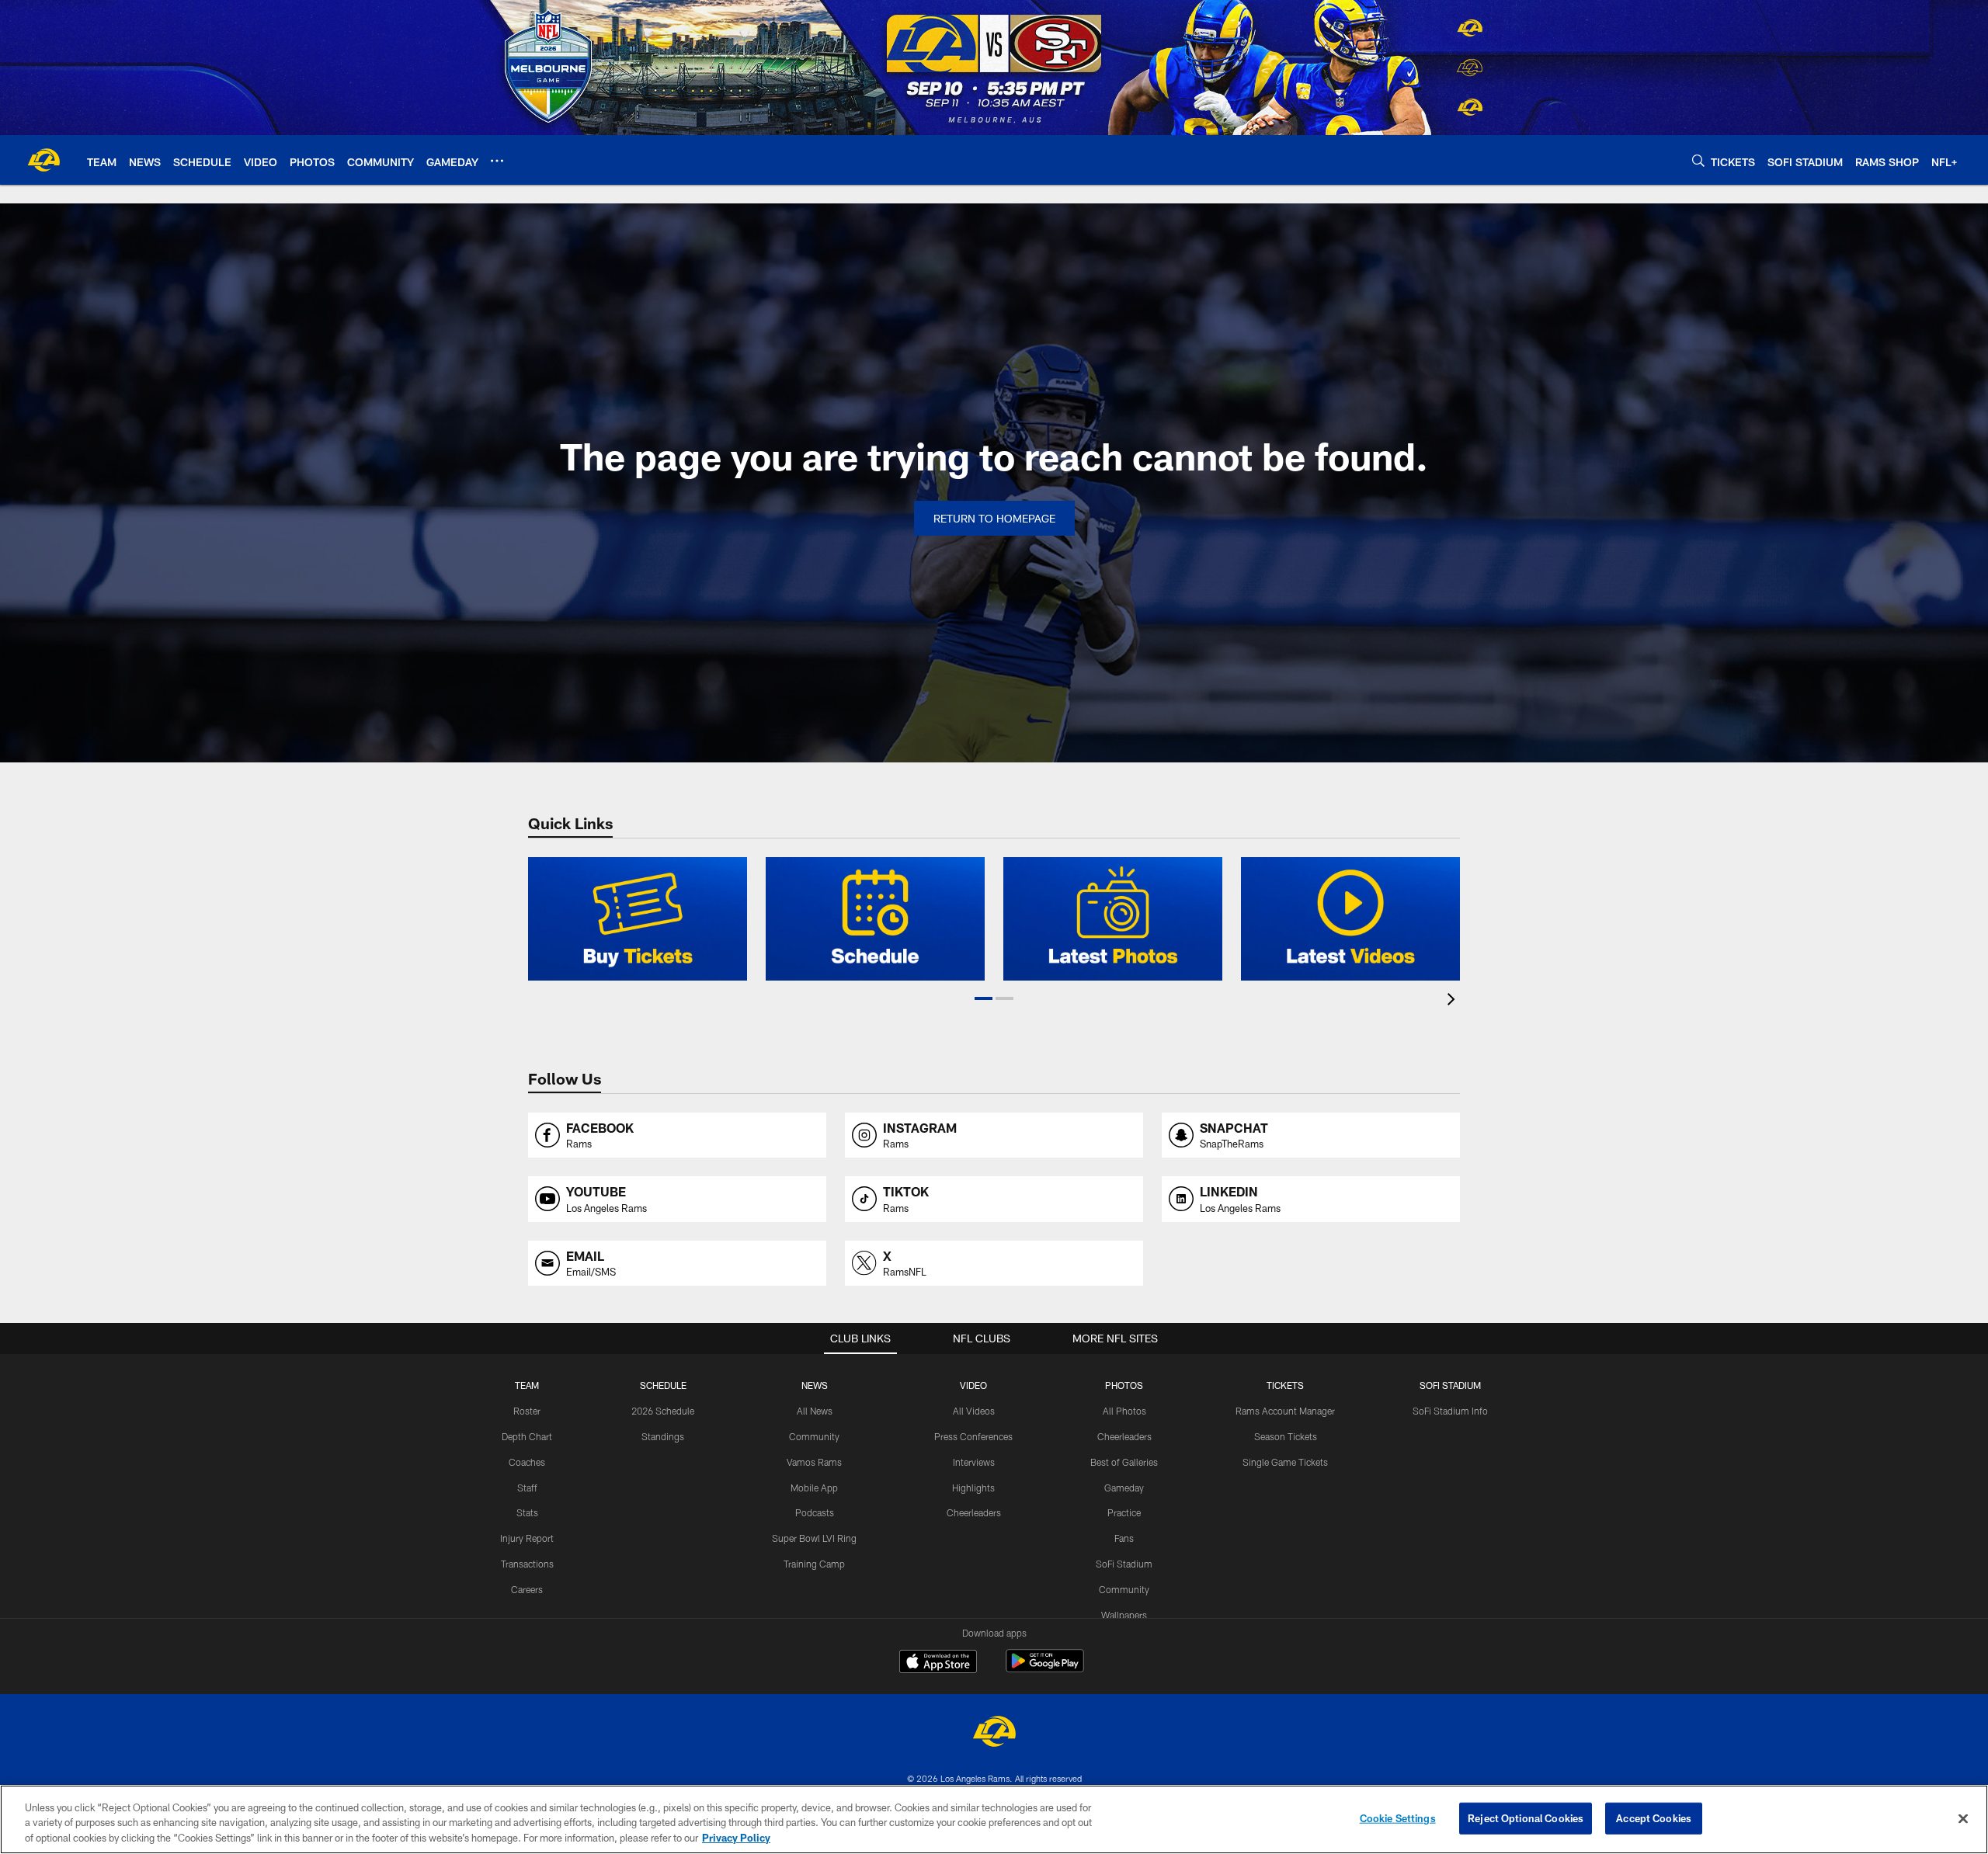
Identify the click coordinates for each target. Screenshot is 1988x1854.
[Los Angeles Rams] (994, 1733)
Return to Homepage (994, 518)
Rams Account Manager (1285, 1411)
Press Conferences (973, 1436)
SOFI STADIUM (1450, 1385)
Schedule (663, 1385)
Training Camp (814, 1564)
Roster (527, 1411)
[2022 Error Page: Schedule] (875, 919)
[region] (994, 1819)
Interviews (974, 1462)
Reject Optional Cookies (1526, 1818)
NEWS (815, 1385)
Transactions (527, 1564)
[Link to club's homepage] (43, 160)
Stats (527, 1512)
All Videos (974, 1411)
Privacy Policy (736, 1838)
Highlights (973, 1488)
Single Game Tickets (1285, 1462)
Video (973, 1385)
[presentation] (1454, 1001)
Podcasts (815, 1512)
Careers (527, 1589)
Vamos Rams (814, 1462)
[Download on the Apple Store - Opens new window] (938, 1663)
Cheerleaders (974, 1512)
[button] (984, 998)
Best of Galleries (1124, 1462)
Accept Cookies (1654, 1818)
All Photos (1124, 1411)
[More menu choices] (497, 161)
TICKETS (1285, 1385)
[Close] (1963, 1818)
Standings (663, 1436)
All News (815, 1411)
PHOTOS (1124, 1385)
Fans (1124, 1538)
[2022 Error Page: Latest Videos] (1350, 919)
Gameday (1124, 1488)
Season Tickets (1286, 1436)
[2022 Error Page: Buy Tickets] (638, 919)
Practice (1124, 1512)
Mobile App (814, 1488)
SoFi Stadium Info (1450, 1411)
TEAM (527, 1385)
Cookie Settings (1398, 1818)
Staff (527, 1488)
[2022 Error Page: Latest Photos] (1113, 919)
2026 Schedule (663, 1411)
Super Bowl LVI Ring (814, 1538)
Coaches (527, 1462)
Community (814, 1436)
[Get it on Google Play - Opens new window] (1045, 1669)
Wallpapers (1124, 1615)
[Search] (1698, 160)
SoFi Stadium (1124, 1564)
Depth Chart (527, 1436)
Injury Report (527, 1538)
